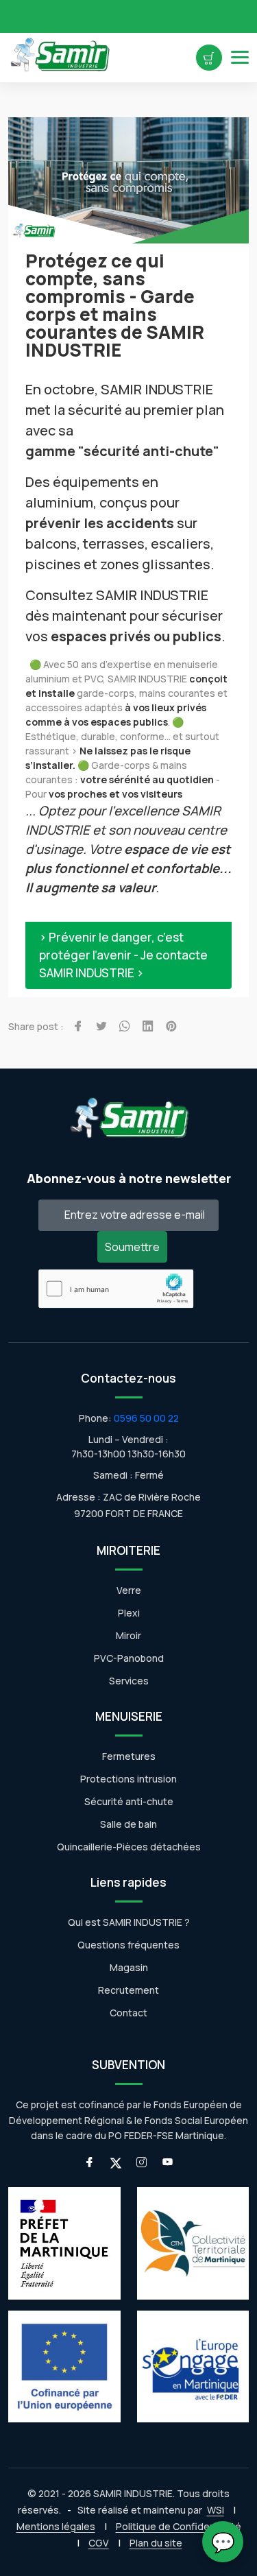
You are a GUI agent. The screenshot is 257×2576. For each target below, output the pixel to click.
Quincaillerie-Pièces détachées (129, 1847)
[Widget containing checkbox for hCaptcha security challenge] (116, 1289)
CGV (99, 2543)
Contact (128, 2013)
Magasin (129, 1967)
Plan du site (156, 2543)
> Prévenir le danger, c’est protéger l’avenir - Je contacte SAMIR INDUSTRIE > (123, 955)
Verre (129, 1590)
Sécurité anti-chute (129, 1801)
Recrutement (128, 1990)
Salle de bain (128, 1824)
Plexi (129, 1613)
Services (129, 1681)
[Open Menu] (240, 57)
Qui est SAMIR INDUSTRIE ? (129, 1922)
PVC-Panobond (129, 1658)
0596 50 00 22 (146, 1418)
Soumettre (132, 1247)
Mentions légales (56, 2526)
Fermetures (129, 1756)
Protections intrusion (128, 1779)
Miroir (128, 1635)
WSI (216, 2510)
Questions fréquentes (128, 1945)
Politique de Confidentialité (179, 2526)
